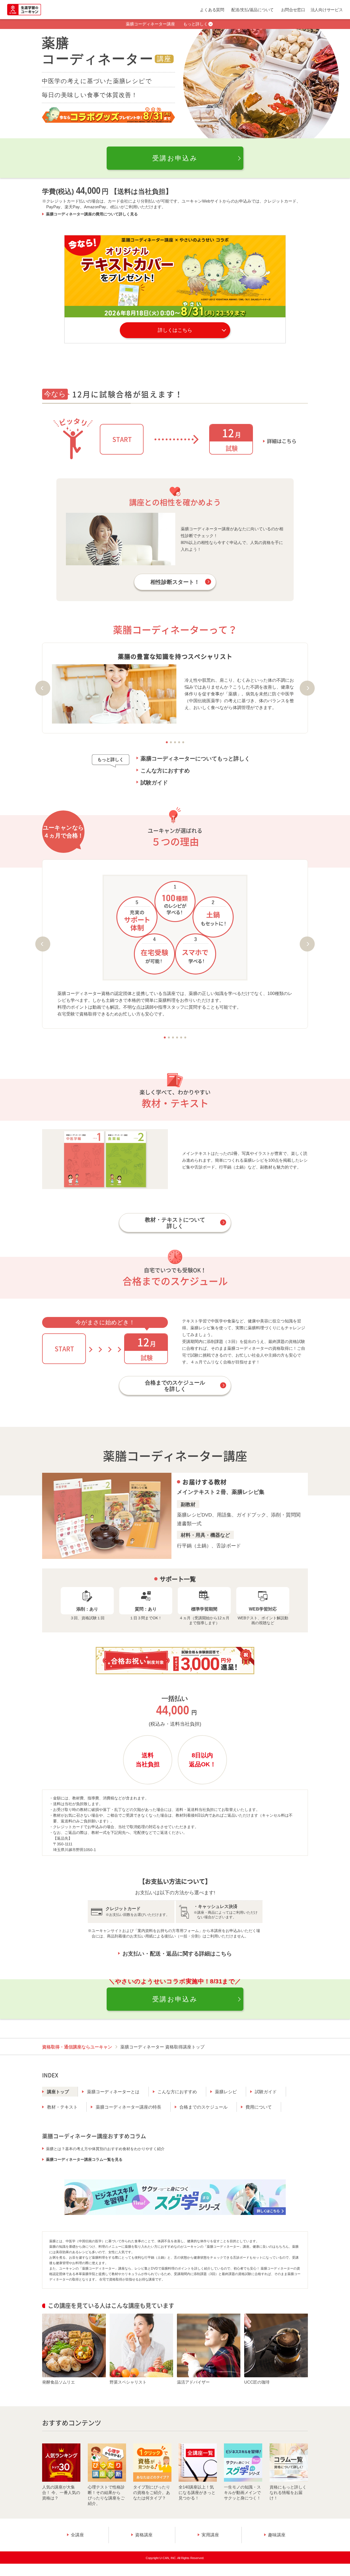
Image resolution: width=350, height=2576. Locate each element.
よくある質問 (212, 10)
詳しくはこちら (175, 330)
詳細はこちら (282, 441)
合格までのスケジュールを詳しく (175, 1386)
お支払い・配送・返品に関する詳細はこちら (177, 1954)
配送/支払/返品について (253, 10)
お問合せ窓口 (293, 10)
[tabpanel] (175, 688)
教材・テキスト (62, 2107)
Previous (43, 688)
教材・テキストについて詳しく (175, 1223)
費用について (259, 2107)
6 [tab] (185, 1037)
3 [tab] (175, 742)
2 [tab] (171, 742)
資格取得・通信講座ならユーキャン (77, 2047)
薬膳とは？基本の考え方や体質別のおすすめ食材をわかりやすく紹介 (105, 2149)
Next (307, 688)
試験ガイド (154, 783)
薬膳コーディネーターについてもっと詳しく (195, 759)
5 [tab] (183, 742)
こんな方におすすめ (165, 771)
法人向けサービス (327, 10)
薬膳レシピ (226, 2092)
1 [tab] (167, 742)
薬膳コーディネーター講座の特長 (129, 2107)
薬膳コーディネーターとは (113, 2092)
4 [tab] (179, 742)
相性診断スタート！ (175, 582)
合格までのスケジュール (203, 2107)
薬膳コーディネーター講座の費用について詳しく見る (92, 214)
